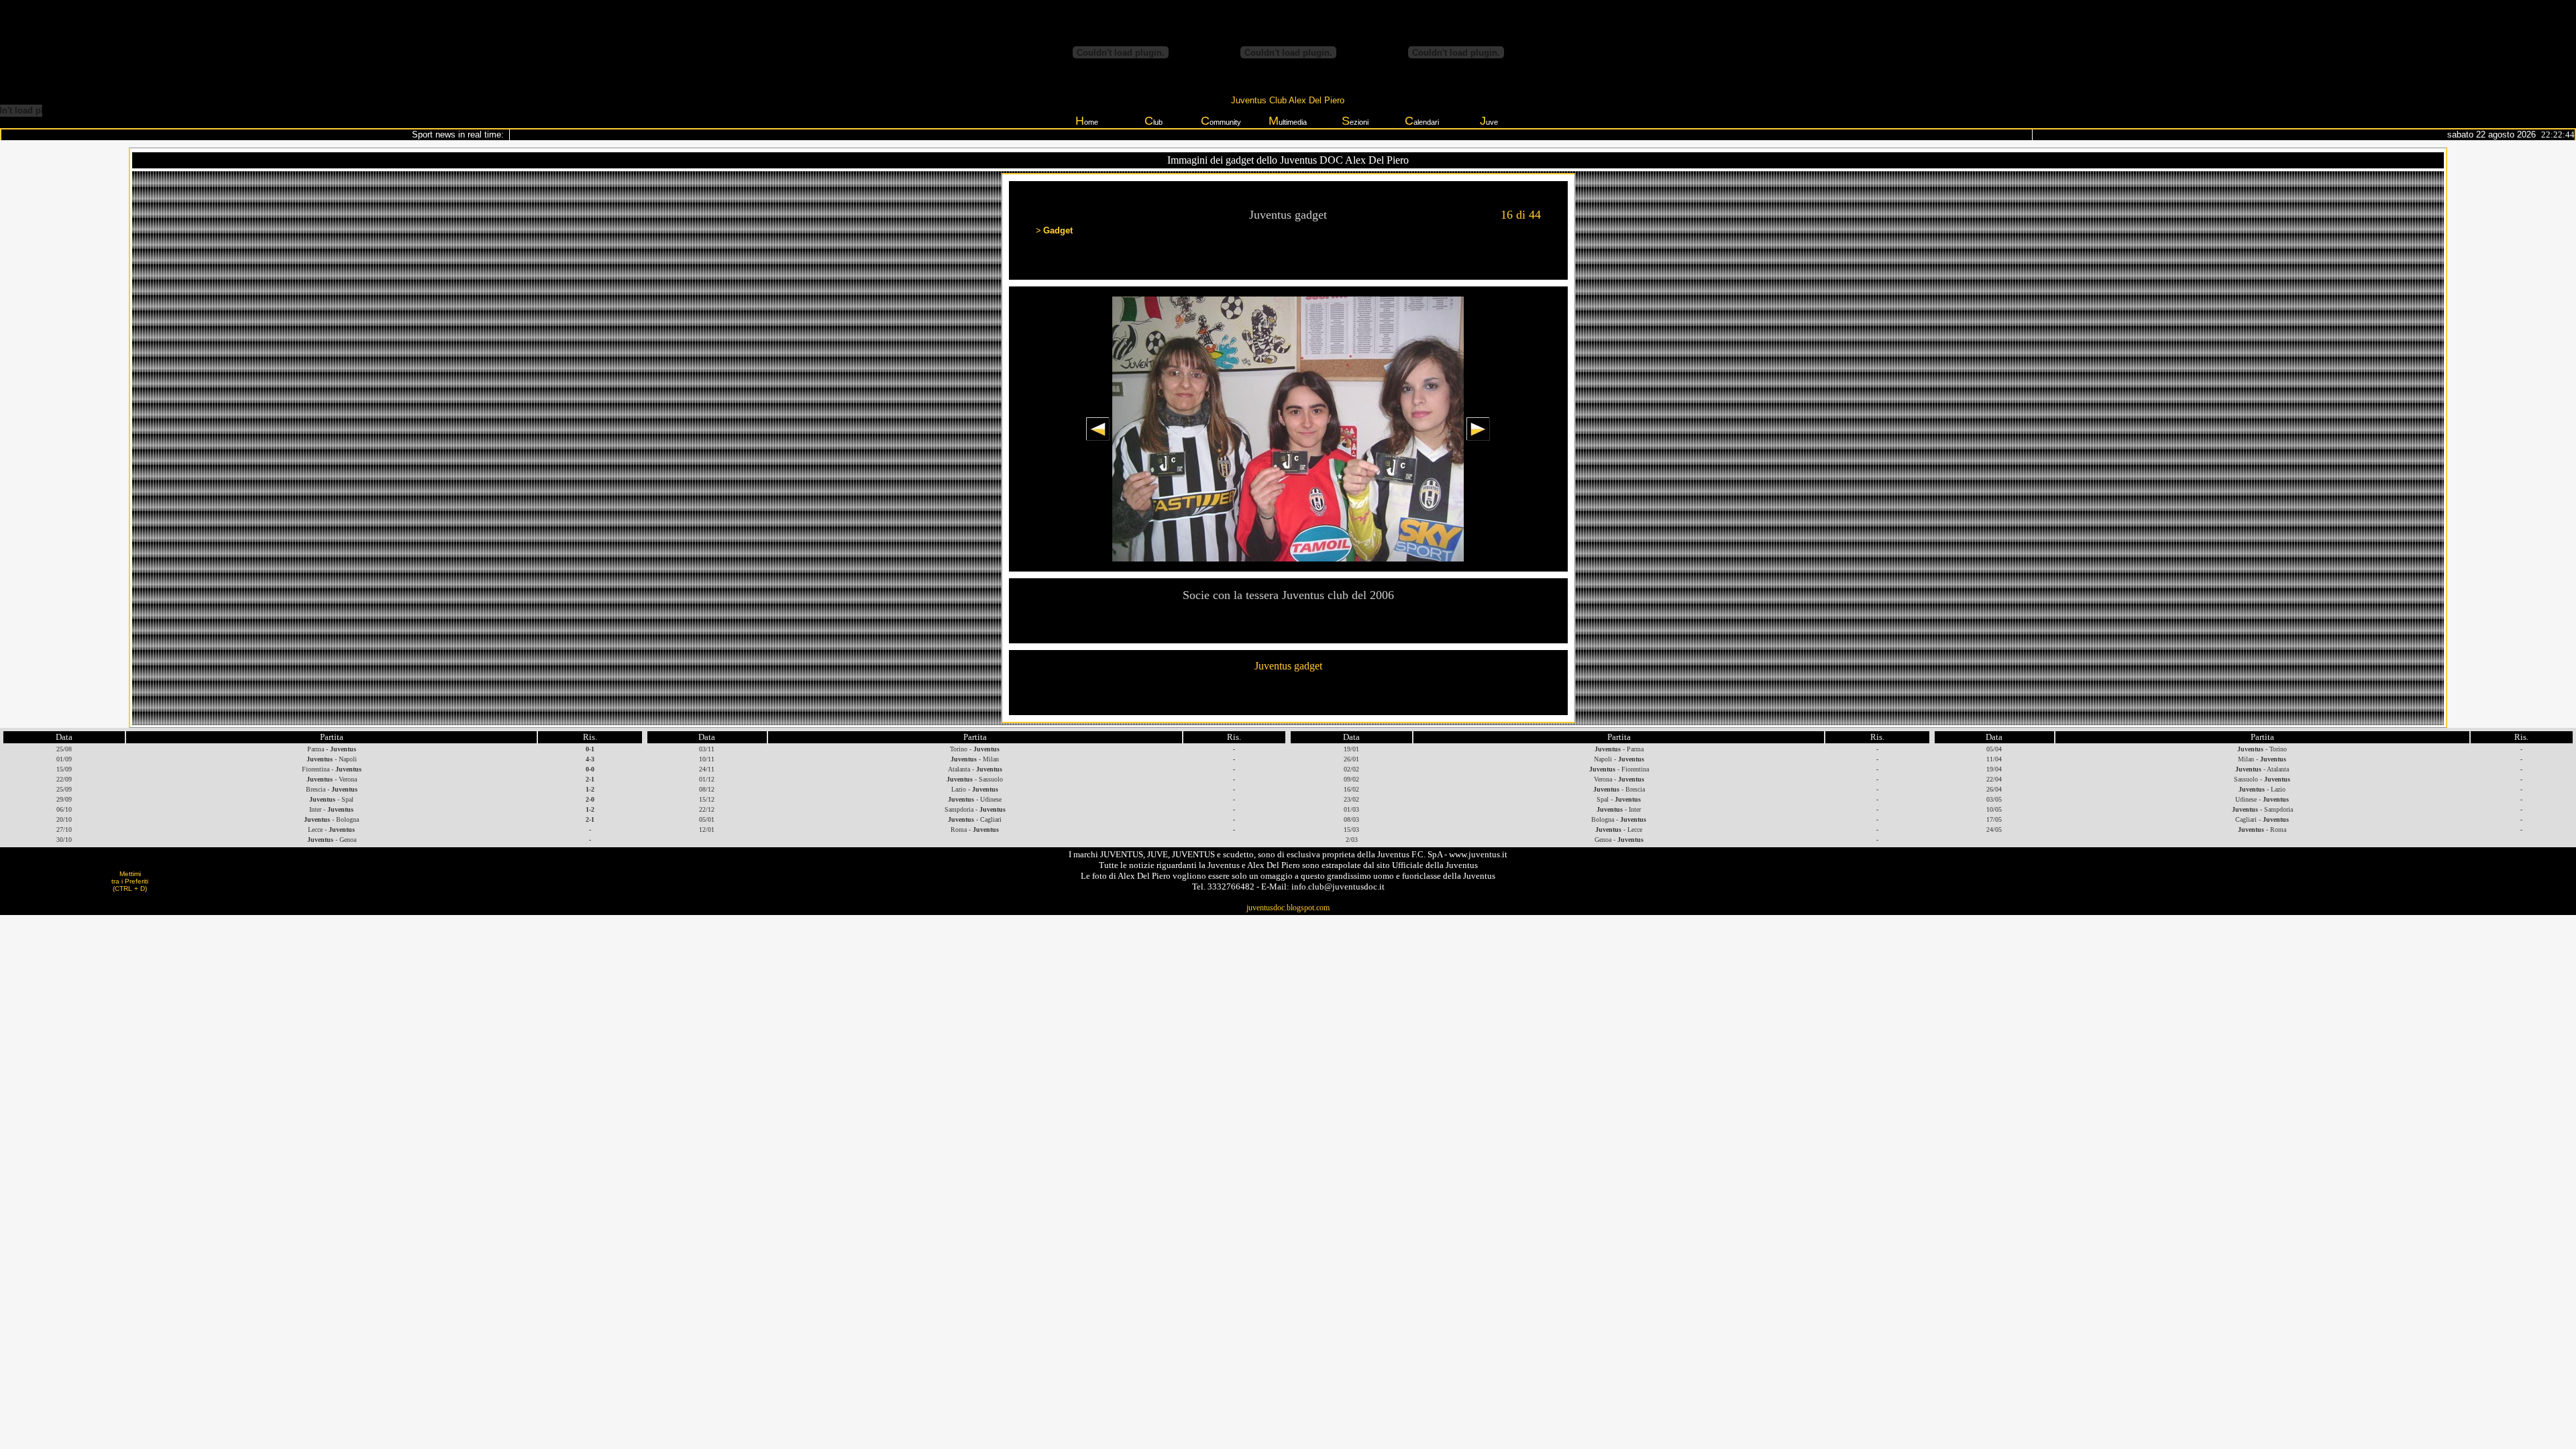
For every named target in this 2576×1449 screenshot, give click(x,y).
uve (1489, 121)
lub (1153, 121)
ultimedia (1288, 121)
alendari (1422, 121)
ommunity (1221, 121)
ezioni (1355, 121)
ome (1087, 121)
